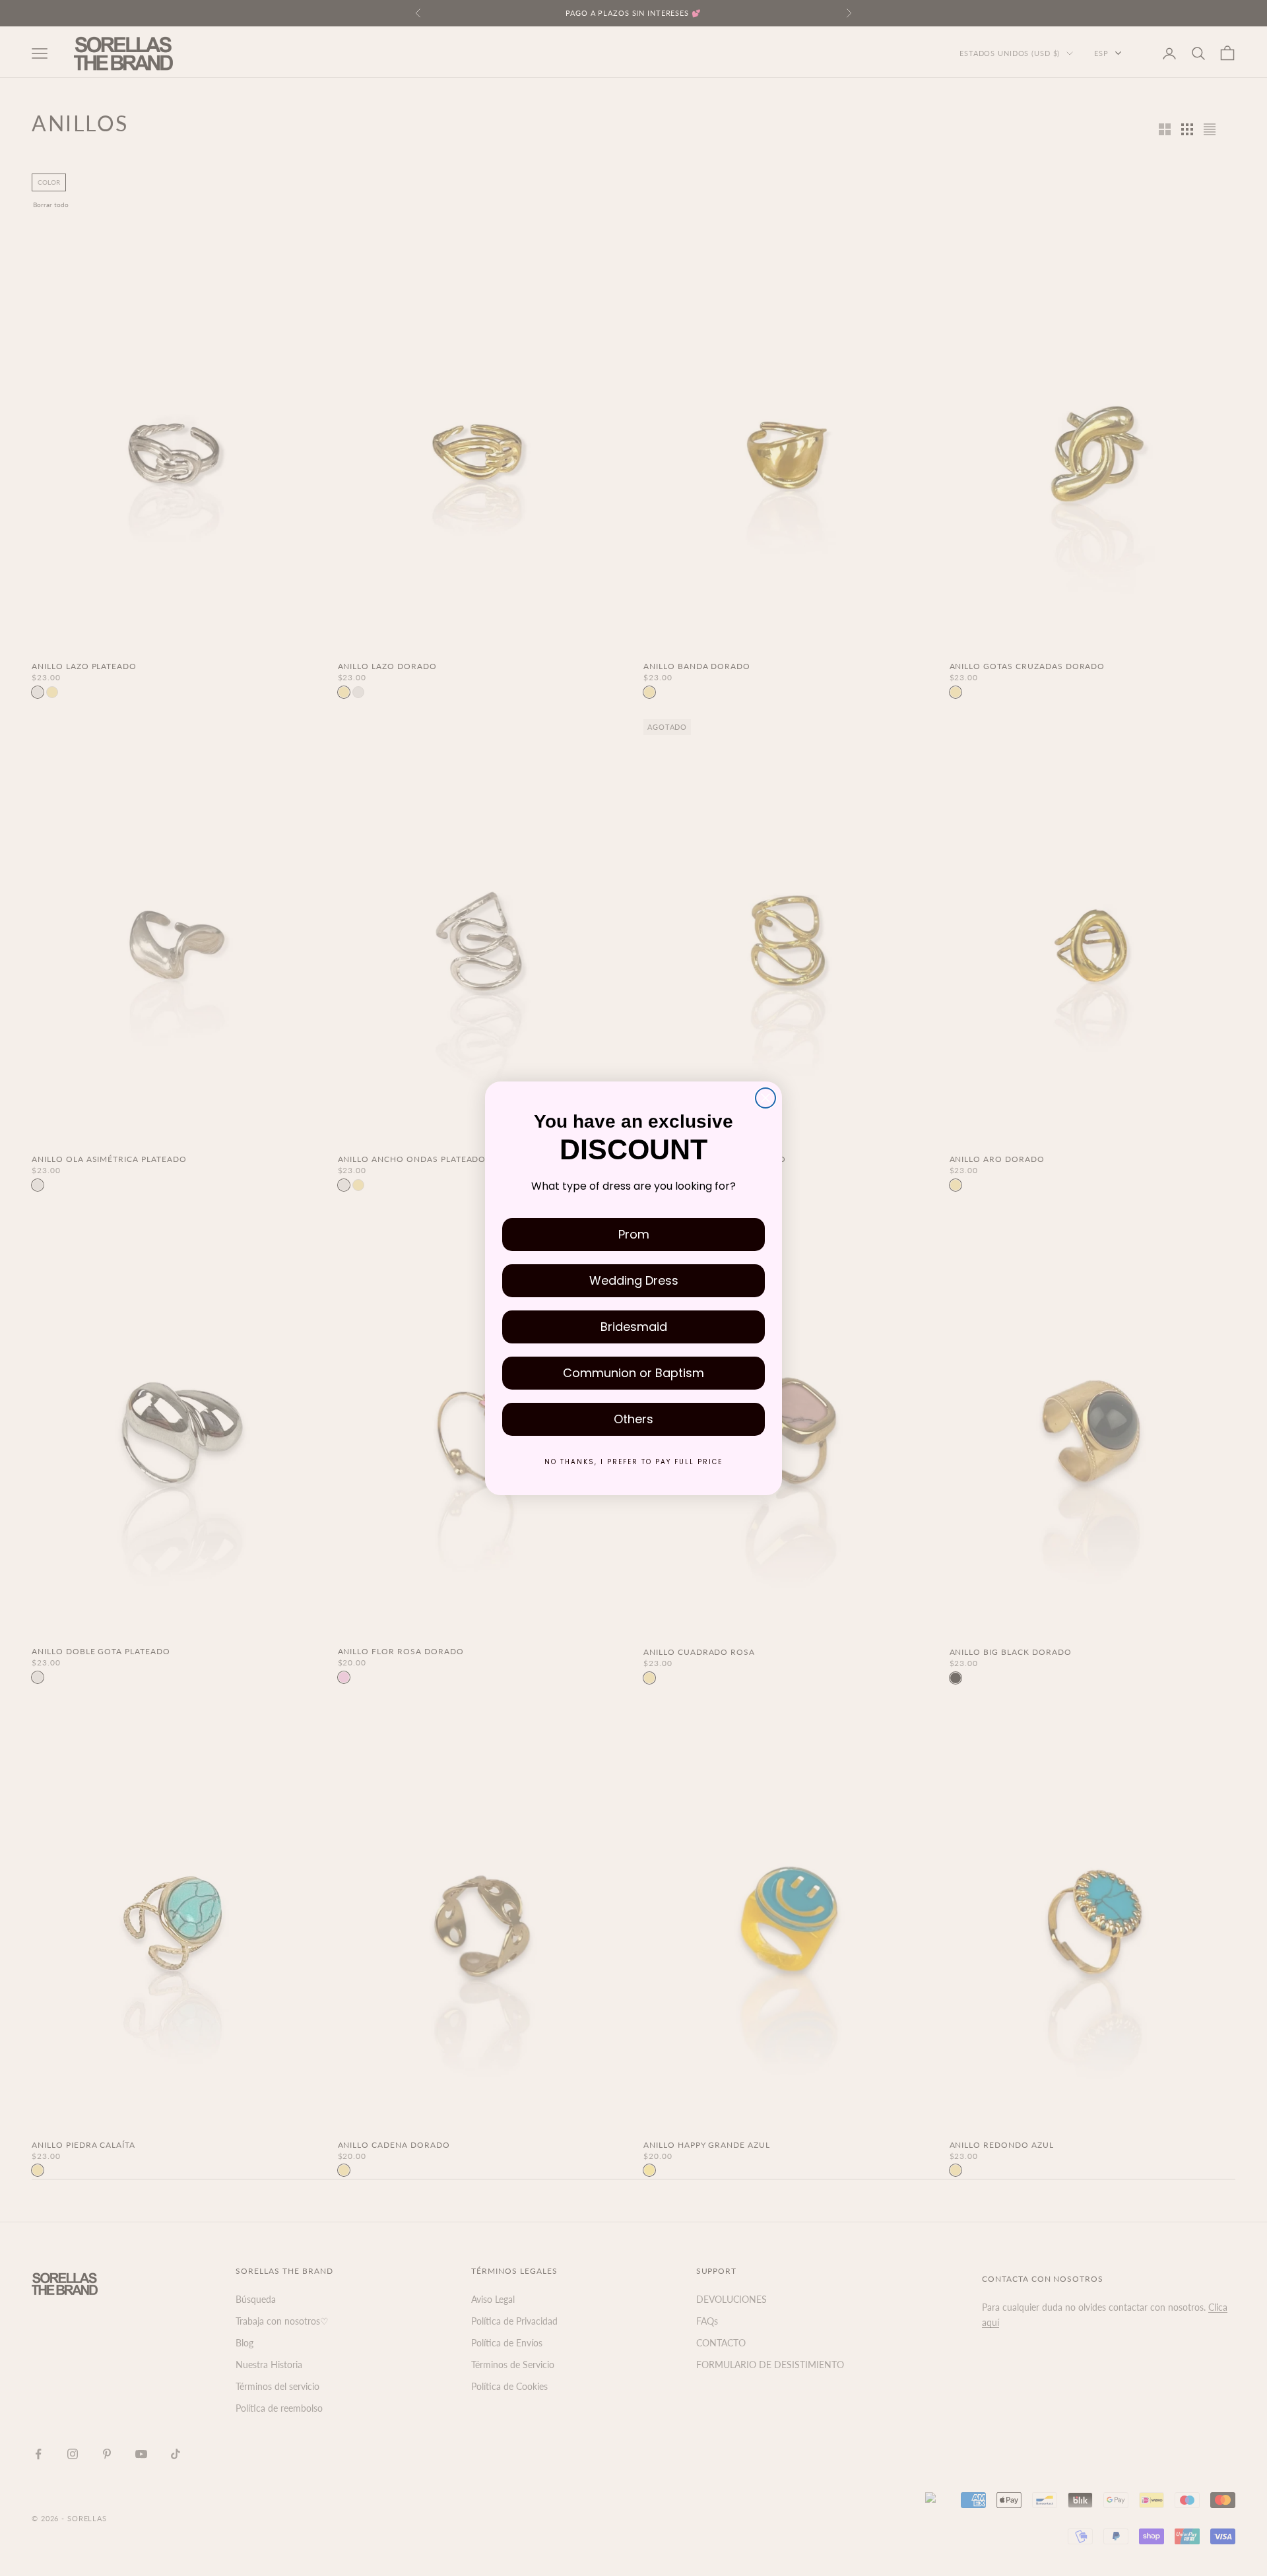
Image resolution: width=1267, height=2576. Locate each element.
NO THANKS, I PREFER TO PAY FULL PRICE (633, 1462)
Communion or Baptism (633, 1373)
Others (633, 1419)
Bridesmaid (634, 1327)
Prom (634, 1234)
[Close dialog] (765, 1098)
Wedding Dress (634, 1280)
